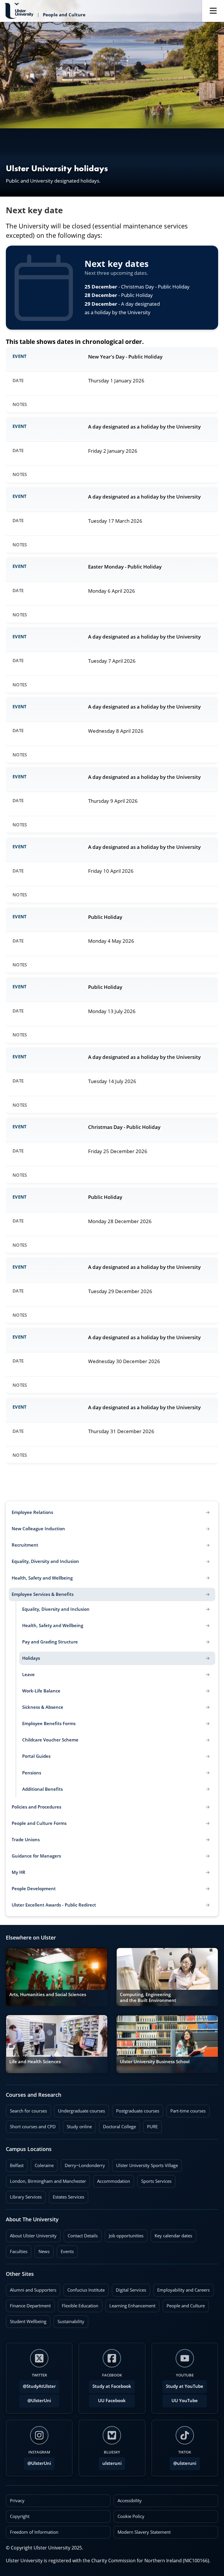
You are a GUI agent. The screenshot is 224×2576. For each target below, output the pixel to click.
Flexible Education (78, 2304)
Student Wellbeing (26, 2320)
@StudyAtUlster (39, 2386)
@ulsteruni (183, 2462)
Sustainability (69, 2320)
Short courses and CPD (31, 2125)
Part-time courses (186, 2109)
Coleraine (42, 2164)
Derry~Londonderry (83, 2164)
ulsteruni (112, 2463)
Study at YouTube (185, 2386)
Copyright (20, 2516)
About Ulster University (33, 2236)
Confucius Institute (84, 2288)
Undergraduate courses (79, 2109)
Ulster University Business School (155, 2062)
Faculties (19, 2251)
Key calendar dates (173, 2236)
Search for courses (28, 2111)
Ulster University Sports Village (147, 2165)
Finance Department (28, 2304)
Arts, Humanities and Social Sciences (48, 1994)
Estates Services (66, 2195)
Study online (77, 2125)
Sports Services (154, 2180)
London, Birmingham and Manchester (48, 2181)
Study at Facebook (112, 2386)
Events (65, 2250)
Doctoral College (117, 2125)
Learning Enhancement (130, 2304)
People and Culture (184, 2304)
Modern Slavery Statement (144, 2532)
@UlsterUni (35, 2399)
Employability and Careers (181, 2288)
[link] (57, 1977)
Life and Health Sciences (35, 2062)
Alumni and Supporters (31, 2288)
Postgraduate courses (136, 2109)
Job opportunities (126, 2236)
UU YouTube (185, 2401)
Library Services (24, 2195)
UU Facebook (112, 2401)
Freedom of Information (34, 2532)
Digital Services (129, 2288)
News (42, 2250)
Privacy (17, 2501)
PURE (152, 2127)
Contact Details (83, 2236)
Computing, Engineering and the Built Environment (148, 1997)
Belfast (15, 2164)
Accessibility (130, 2501)
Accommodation (112, 2180)
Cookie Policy (131, 2516)
